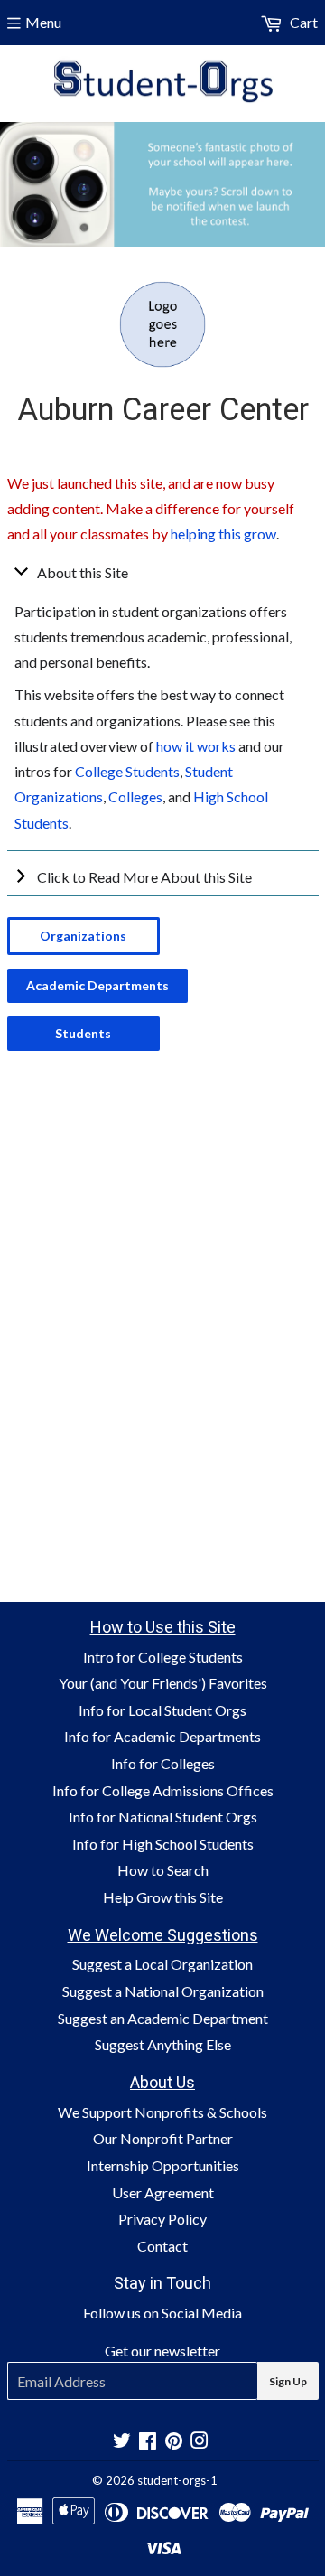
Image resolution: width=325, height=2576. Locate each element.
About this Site (83, 572)
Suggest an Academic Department (163, 2018)
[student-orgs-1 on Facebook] (148, 2442)
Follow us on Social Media (162, 2313)
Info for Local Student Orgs (162, 1710)
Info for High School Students (163, 1844)
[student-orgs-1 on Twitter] (122, 2442)
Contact (162, 2246)
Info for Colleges (163, 1763)
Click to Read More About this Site (144, 877)
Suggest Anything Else (163, 2044)
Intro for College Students (163, 1657)
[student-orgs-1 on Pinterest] (174, 2442)
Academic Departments (97, 985)
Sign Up (288, 2381)
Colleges (135, 796)
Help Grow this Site (163, 1897)
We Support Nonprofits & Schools (162, 2112)
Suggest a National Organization (163, 1991)
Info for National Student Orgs (163, 1817)
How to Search (163, 1870)
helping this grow (223, 534)
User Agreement (163, 2192)
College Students (127, 771)
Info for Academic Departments (162, 1736)
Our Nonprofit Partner (163, 2138)
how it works (196, 746)
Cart (302, 22)
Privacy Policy (162, 2219)
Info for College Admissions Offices (163, 1790)
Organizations (83, 936)
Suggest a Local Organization (162, 1964)
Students (83, 1033)
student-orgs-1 (177, 2480)
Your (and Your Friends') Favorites (163, 1683)
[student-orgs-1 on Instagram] (200, 2442)
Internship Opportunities (163, 2165)
